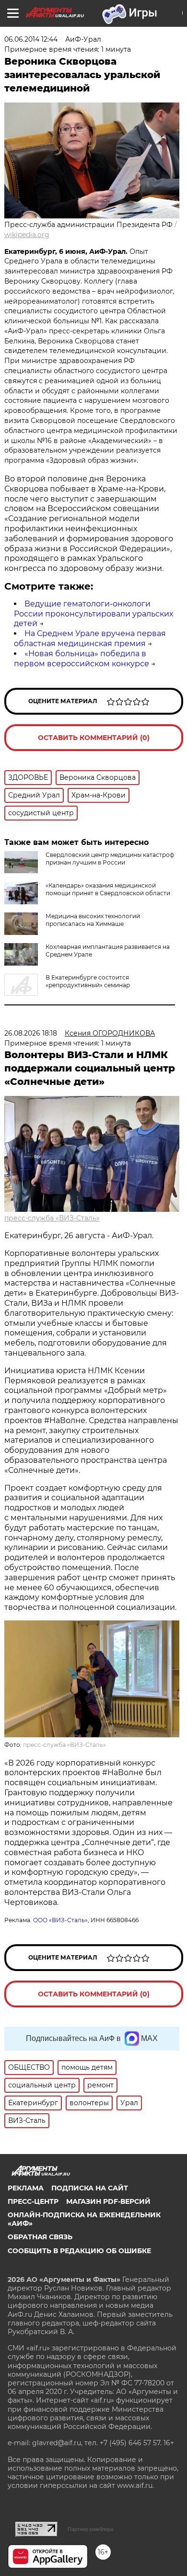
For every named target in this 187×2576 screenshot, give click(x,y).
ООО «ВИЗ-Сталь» (60, 1920)
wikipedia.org (27, 235)
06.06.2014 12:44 (31, 39)
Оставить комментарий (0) (94, 738)
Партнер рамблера (90, 2529)
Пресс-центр (33, 2201)
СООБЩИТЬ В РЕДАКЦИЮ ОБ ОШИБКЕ (79, 2251)
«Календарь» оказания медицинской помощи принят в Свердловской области (108, 889)
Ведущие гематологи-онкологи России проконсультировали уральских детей (93, 614)
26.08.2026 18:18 (31, 1033)
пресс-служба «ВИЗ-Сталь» (52, 1218)
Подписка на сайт (90, 2188)
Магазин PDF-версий (108, 2201)
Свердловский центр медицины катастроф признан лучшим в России (110, 859)
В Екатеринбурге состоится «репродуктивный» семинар (88, 981)
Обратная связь (40, 2237)
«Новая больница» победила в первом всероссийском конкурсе (82, 659)
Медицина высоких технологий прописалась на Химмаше (93, 920)
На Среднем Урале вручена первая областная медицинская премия (90, 638)
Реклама (26, 2188)
